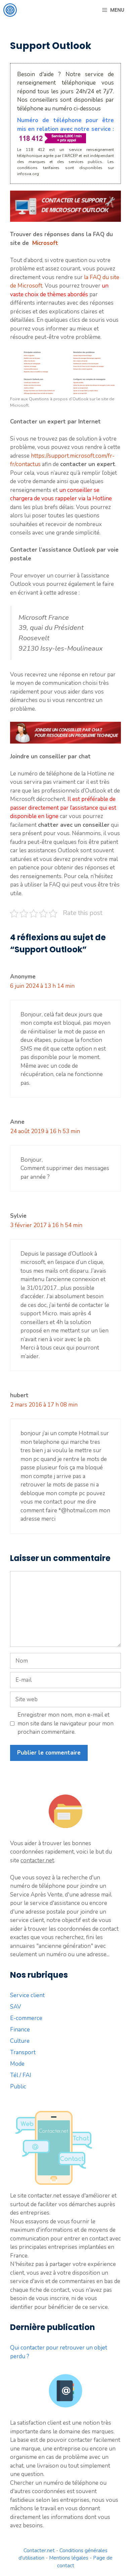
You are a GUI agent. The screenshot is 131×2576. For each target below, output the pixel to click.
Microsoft (45, 243)
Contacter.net (39, 2550)
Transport (23, 2052)
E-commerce (26, 2018)
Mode (17, 2064)
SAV (16, 2007)
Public (18, 2087)
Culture (20, 2041)
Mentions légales (69, 2558)
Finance (20, 2030)
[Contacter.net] (10, 10)
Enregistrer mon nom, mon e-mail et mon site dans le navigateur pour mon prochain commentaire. (65, 1723)
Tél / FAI (21, 2075)
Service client (27, 1995)
